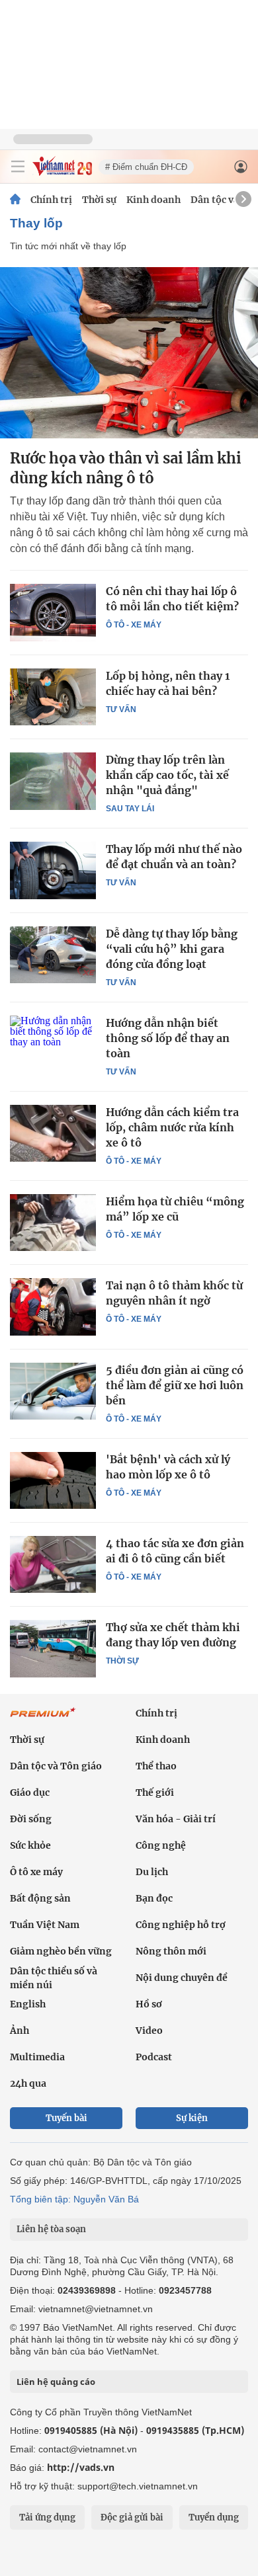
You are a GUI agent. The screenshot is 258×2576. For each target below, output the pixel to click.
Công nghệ (161, 1845)
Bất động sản (40, 1898)
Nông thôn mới (171, 1951)
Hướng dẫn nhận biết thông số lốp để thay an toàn (168, 1038)
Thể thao (156, 1766)
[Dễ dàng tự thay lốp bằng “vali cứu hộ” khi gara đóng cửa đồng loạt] (53, 955)
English (28, 2004)
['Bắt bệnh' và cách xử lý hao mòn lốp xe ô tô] (53, 1480)
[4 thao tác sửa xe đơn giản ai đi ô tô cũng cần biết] (53, 1564)
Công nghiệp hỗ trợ (181, 1925)
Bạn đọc (154, 1898)
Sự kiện (192, 2118)
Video (149, 2031)
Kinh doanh (153, 200)
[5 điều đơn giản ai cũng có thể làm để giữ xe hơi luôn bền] (53, 1391)
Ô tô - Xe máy (134, 625)
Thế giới (155, 1792)
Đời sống (31, 1819)
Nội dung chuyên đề (182, 1978)
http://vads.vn (81, 2467)
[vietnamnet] (62, 172)
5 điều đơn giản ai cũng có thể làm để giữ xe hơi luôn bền (175, 1385)
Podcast (154, 2057)
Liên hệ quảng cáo (56, 2382)
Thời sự (99, 200)
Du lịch (152, 1872)
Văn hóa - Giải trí (176, 1819)
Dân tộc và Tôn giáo (56, 1766)
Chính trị (51, 200)
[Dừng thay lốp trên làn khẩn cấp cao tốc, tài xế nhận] (53, 781)
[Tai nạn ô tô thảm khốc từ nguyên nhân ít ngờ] (53, 1307)
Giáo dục (30, 1792)
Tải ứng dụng (47, 2517)
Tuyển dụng (214, 2517)
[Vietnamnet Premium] (43, 1719)
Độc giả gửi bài (132, 2517)
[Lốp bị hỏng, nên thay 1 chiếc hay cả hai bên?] (53, 697)
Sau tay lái (130, 809)
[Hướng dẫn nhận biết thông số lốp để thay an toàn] (53, 1044)
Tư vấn (121, 709)
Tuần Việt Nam (45, 1925)
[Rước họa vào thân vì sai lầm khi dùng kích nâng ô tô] (129, 353)
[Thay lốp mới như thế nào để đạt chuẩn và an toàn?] (53, 870)
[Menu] (18, 167)
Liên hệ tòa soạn (51, 2229)
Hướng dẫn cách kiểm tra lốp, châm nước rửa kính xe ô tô (172, 1127)
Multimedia (37, 2057)
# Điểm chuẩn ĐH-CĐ (146, 167)
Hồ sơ (149, 2004)
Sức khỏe (30, 1845)
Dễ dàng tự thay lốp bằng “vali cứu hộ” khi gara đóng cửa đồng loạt (172, 949)
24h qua (28, 2083)
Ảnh (20, 2031)
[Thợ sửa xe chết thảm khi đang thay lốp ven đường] (53, 1648)
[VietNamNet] (15, 200)
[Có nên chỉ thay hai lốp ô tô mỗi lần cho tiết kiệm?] (53, 612)
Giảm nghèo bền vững (61, 1951)
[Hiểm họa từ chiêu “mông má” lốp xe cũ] (53, 1223)
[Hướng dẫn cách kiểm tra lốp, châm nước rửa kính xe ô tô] (53, 1133)
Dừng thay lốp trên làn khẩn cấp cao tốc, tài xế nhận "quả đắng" (167, 775)
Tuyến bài (66, 2118)
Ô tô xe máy (36, 1872)
